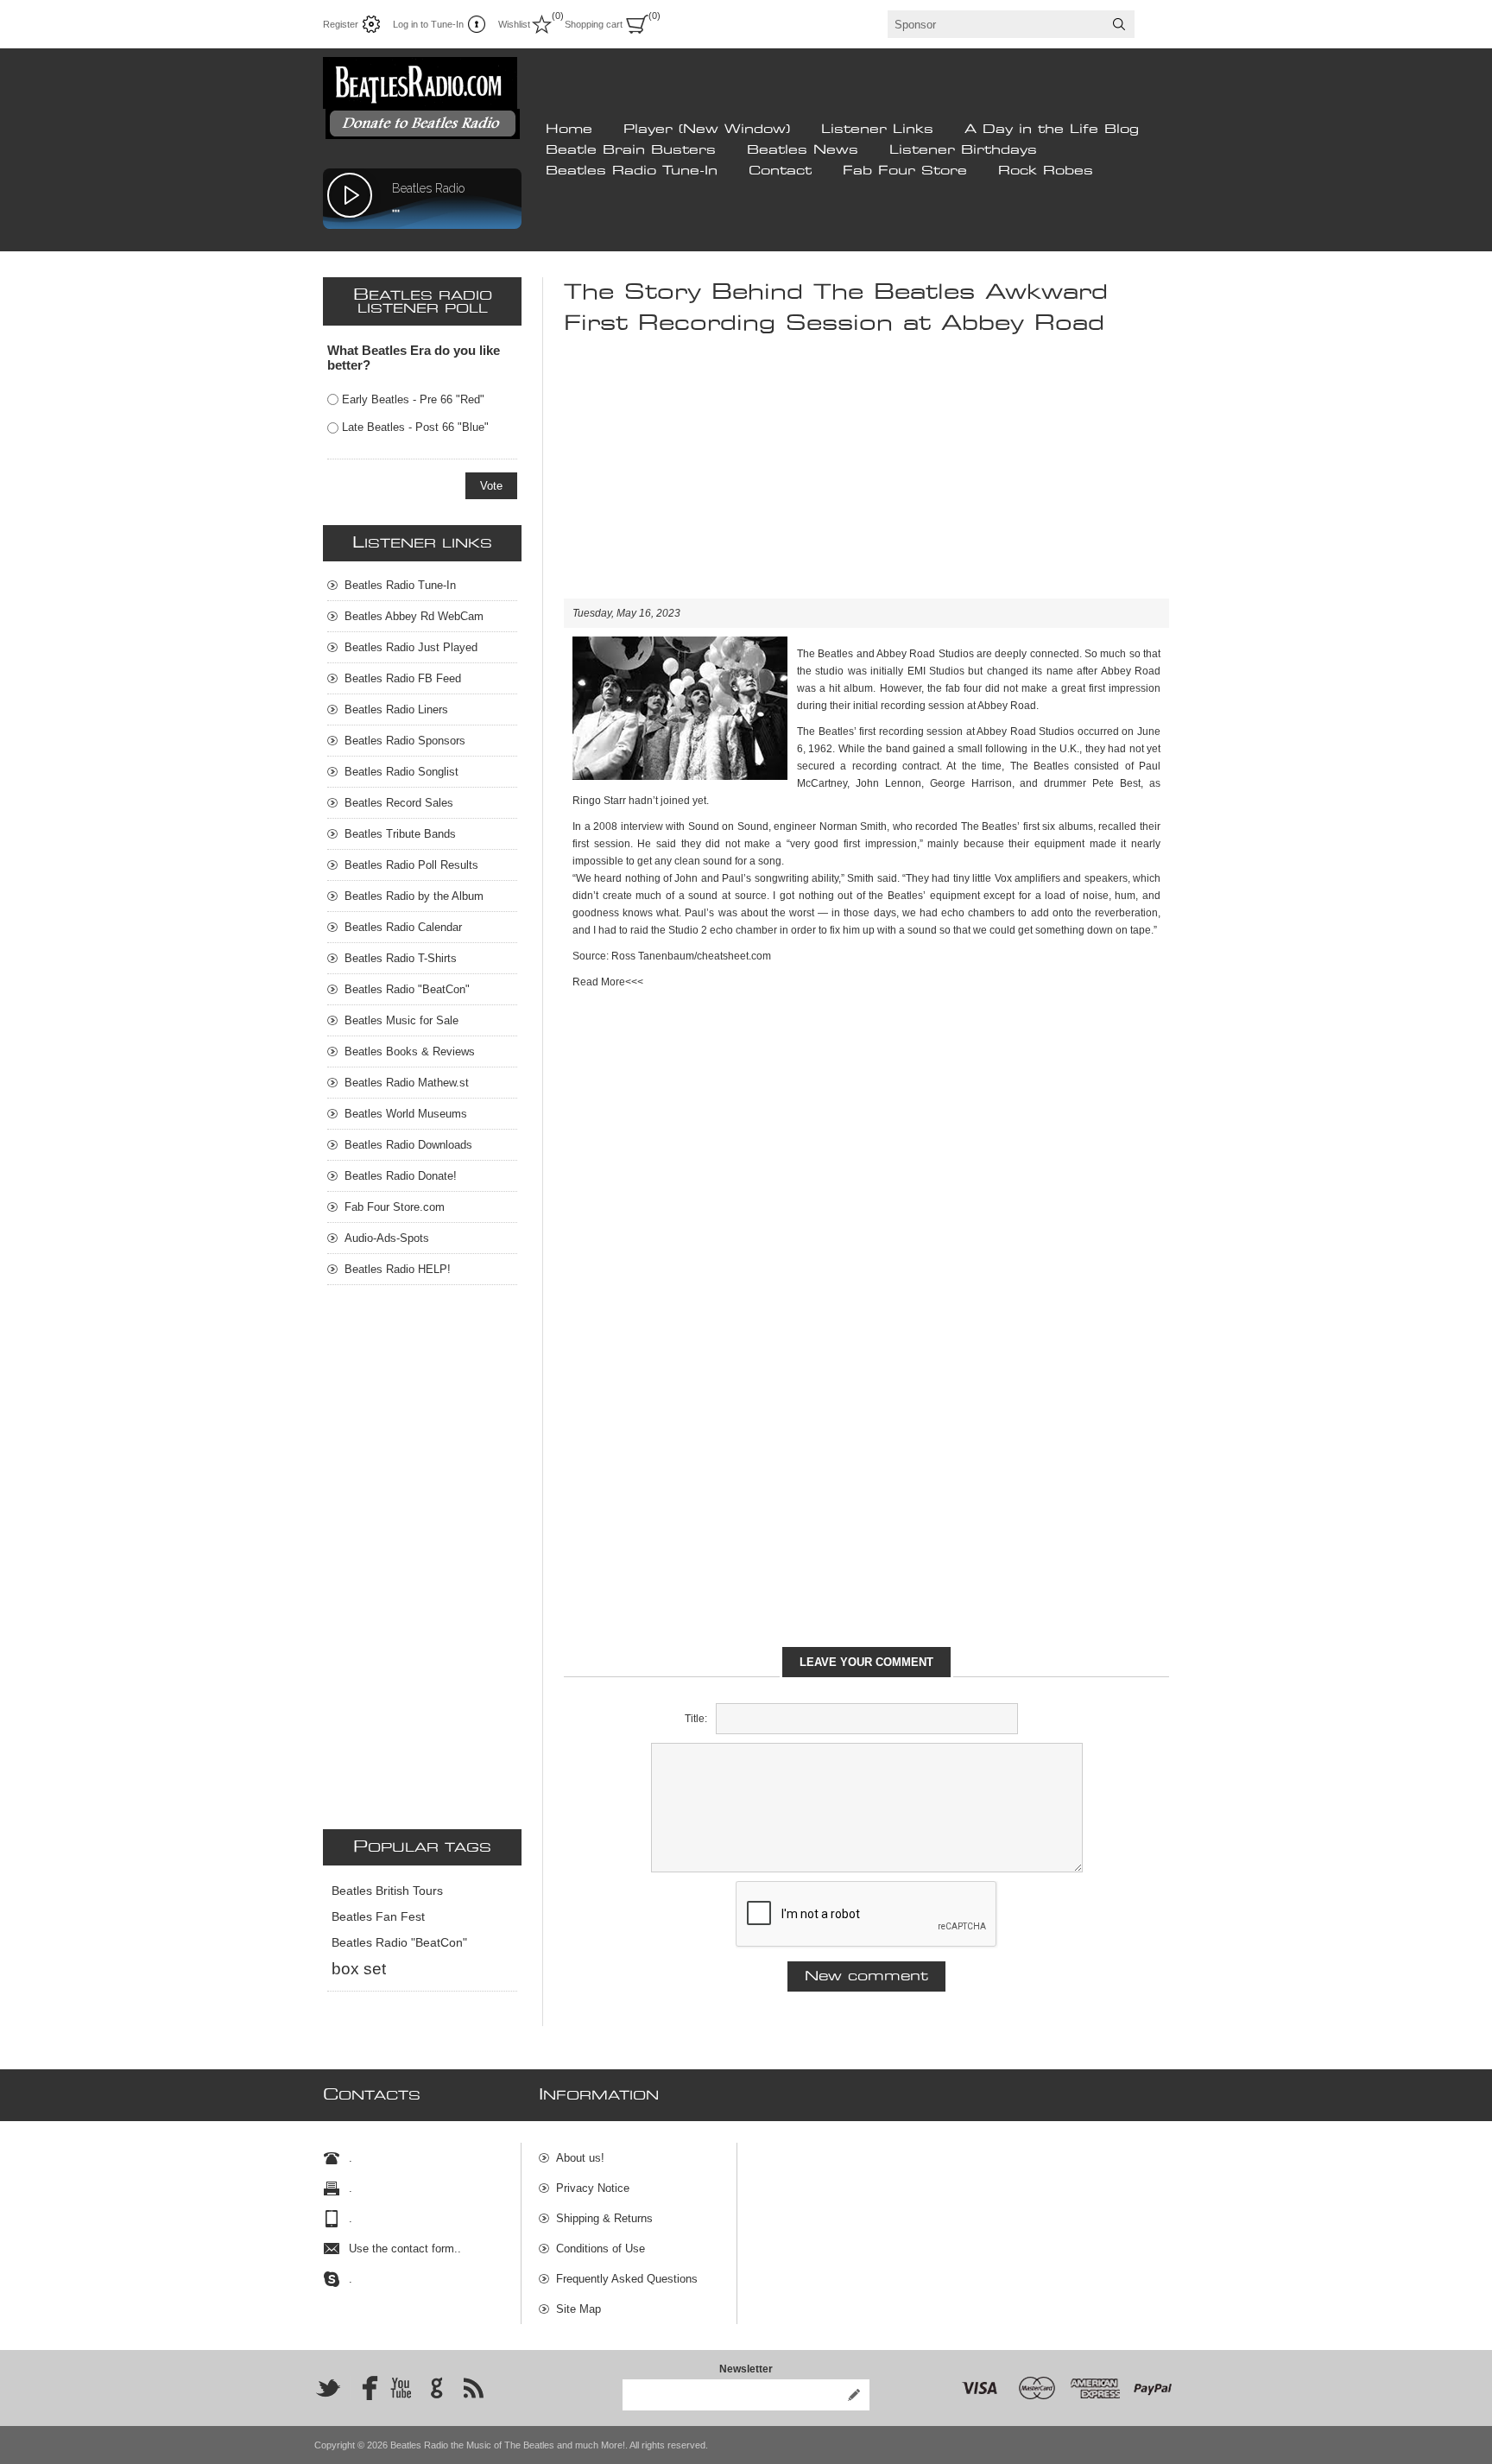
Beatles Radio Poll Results (411, 865)
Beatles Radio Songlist (401, 772)
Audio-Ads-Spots (387, 1238)
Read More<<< (608, 982)
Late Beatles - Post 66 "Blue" (415, 427)
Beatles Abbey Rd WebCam (414, 616)
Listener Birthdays (963, 150)
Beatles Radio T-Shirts (401, 958)
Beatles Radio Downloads (408, 1145)
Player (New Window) (707, 130)
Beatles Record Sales (399, 803)
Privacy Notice (593, 2188)
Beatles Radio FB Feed (403, 678)
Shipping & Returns (604, 2218)
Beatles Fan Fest (378, 1917)
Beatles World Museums (406, 1114)
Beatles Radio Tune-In (632, 171)
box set (359, 1969)
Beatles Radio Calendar (403, 927)
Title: (696, 1719)
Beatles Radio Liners (396, 709)
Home (569, 130)
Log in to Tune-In (428, 24)
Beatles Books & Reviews (410, 1051)
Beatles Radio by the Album (414, 896)
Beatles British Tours (387, 1891)
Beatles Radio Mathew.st (407, 1083)
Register (341, 24)
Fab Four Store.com (395, 1207)
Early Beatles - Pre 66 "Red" (413, 399)
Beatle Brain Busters (631, 150)
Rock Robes (1046, 171)
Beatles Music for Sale (401, 1020)
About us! (580, 2158)
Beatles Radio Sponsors (405, 741)
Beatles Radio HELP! (398, 1269)
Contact (780, 171)
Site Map (578, 2309)
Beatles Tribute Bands (400, 834)
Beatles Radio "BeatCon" (407, 989)
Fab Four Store (905, 171)
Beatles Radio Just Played (411, 647)
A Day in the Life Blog (1052, 130)
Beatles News (803, 150)
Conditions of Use (601, 2249)
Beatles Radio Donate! (401, 1176)
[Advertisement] (866, 478)
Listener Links (877, 130)
